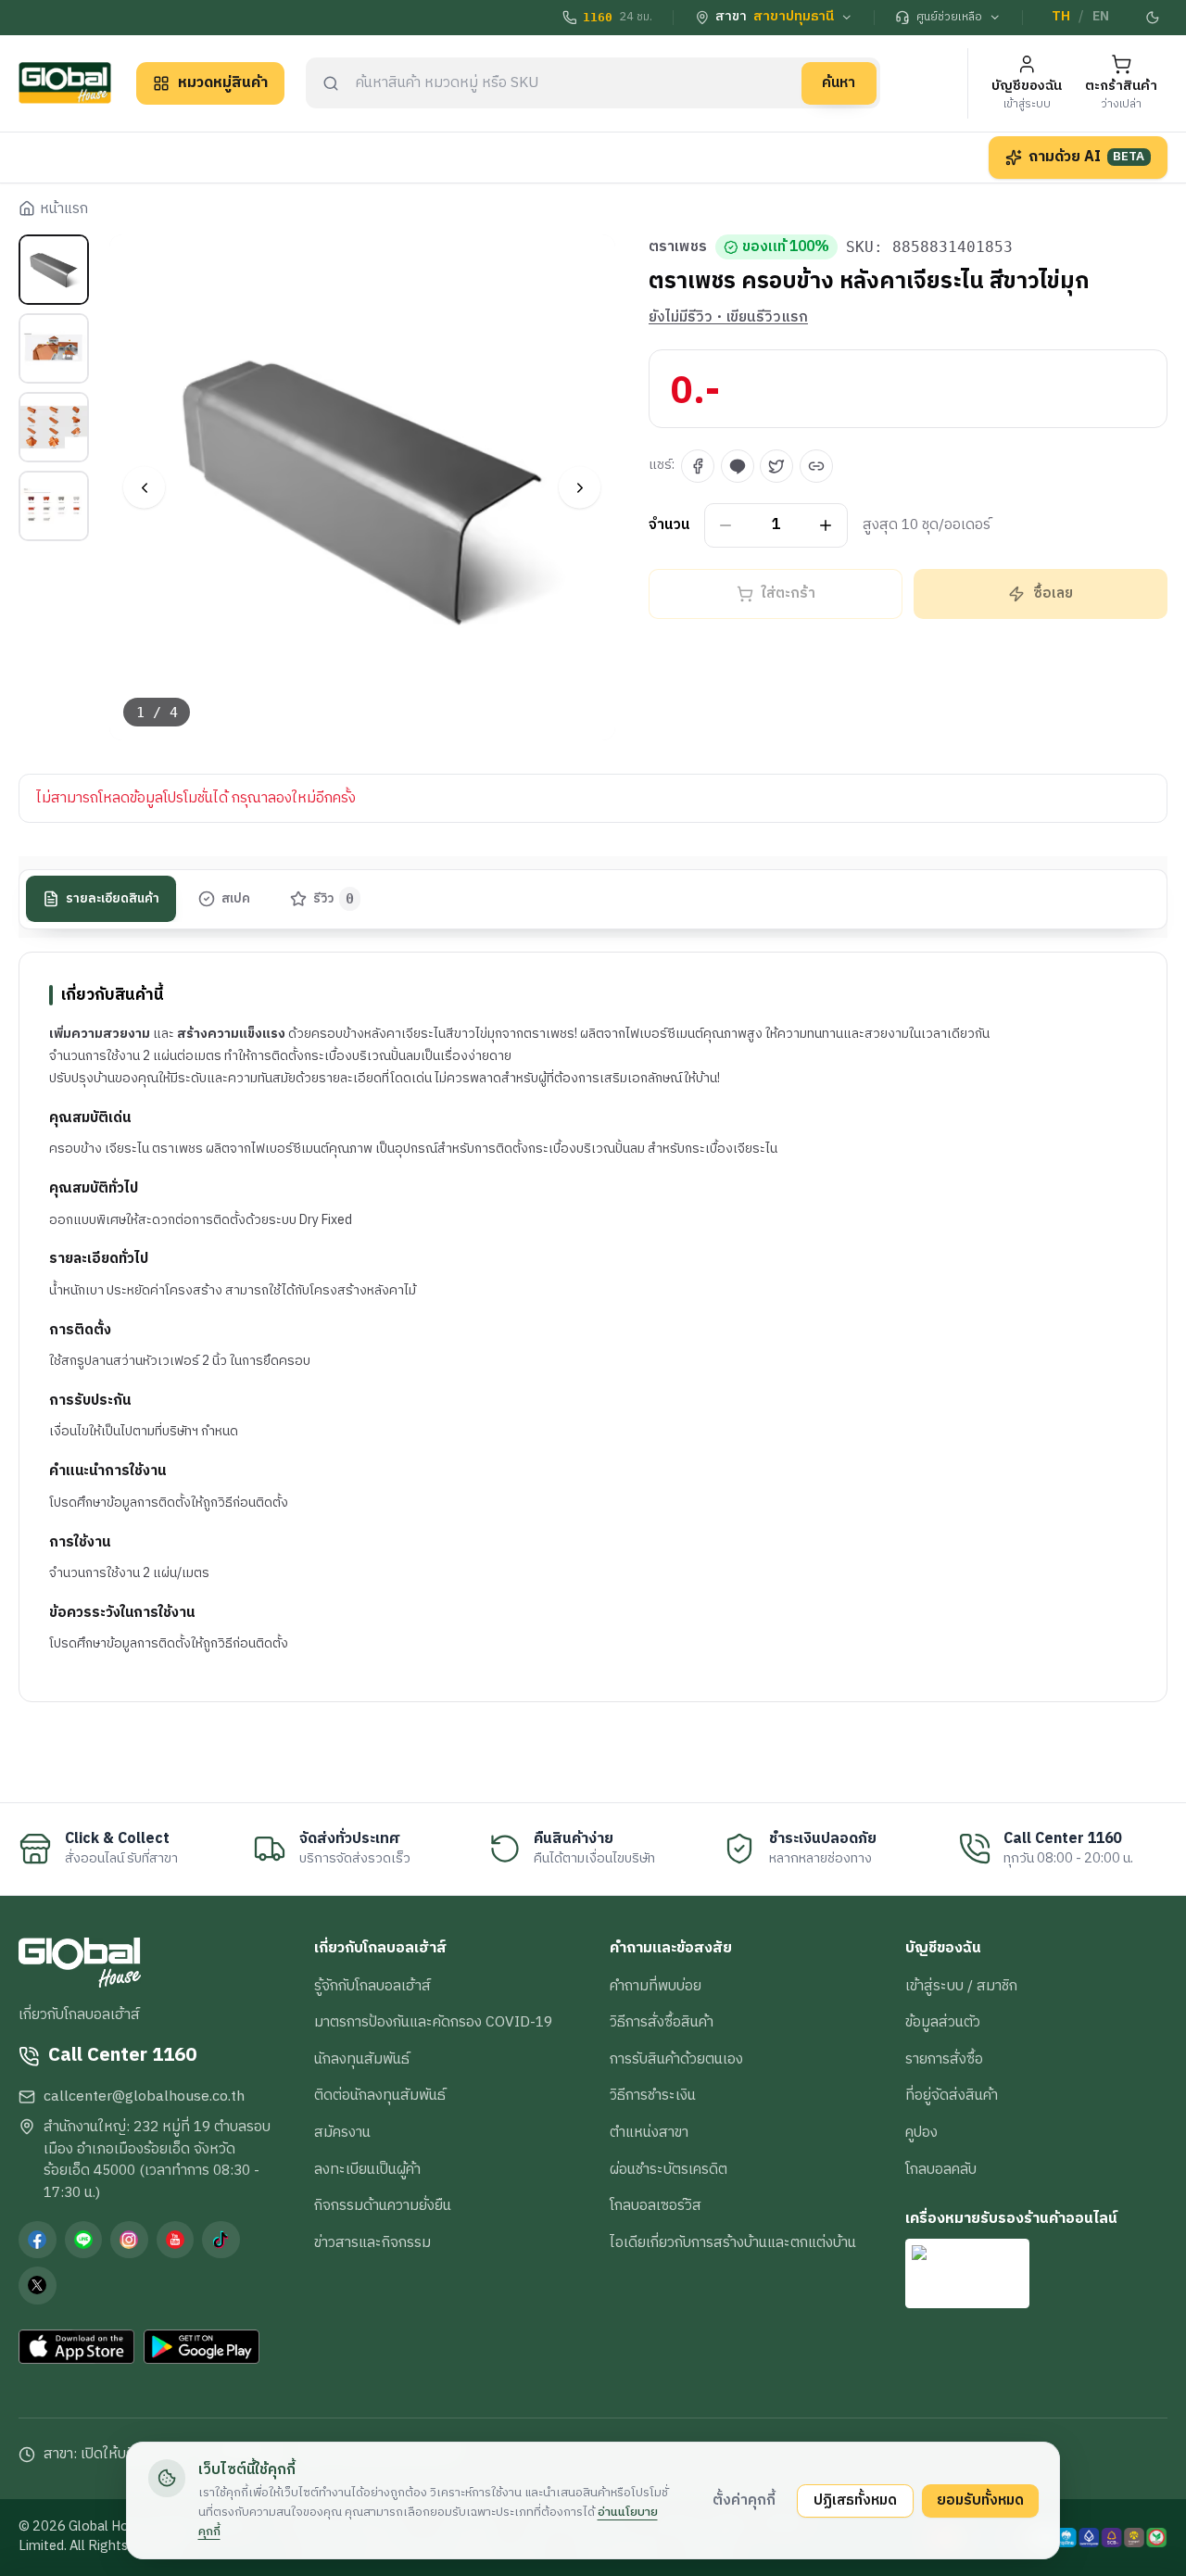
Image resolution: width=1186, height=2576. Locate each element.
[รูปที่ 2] (54, 348)
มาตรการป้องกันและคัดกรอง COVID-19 (433, 2022)
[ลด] (726, 526)
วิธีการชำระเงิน (653, 2095)
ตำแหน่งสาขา (649, 2132)
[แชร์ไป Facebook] (698, 466)
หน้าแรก (64, 209)
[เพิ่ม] (826, 526)
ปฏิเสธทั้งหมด (855, 2500)
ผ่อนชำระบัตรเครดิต (669, 2169)
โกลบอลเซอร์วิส (656, 2205)
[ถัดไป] (580, 488)
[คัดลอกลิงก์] (816, 466)
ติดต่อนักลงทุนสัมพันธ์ (380, 2095)
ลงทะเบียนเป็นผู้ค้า (367, 2169)
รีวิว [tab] (334, 899)
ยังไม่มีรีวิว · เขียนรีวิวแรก (728, 318)
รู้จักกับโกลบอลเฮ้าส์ (372, 1986)
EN (1101, 17)
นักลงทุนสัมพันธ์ (362, 2059)
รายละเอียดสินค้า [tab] (113, 899)
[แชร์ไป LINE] (738, 466)
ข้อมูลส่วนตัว (943, 2022)
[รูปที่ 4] (54, 506)
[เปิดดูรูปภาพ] (363, 488)
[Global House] (65, 83)
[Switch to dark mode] (1154, 18)
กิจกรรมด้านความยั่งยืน (383, 2205)
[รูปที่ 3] (54, 427)
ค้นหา (839, 82)
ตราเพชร (678, 247)
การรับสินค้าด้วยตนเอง (676, 2059)
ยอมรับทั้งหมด (980, 2500)
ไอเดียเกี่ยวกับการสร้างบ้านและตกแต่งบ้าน (733, 2242)
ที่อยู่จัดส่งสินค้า (952, 2095)
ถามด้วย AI (1087, 157)
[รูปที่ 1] (54, 270)
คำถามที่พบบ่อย (656, 1986)
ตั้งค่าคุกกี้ (744, 2500)
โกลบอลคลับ (941, 2169)
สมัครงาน (342, 2132)
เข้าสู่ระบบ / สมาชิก (961, 1986)
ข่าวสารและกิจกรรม (372, 2242)
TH (1061, 17)
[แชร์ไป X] (776, 466)
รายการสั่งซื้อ (944, 2059)
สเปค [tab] (236, 899)
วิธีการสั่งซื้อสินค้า (662, 2022)
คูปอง (921, 2132)
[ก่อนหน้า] (144, 488)
